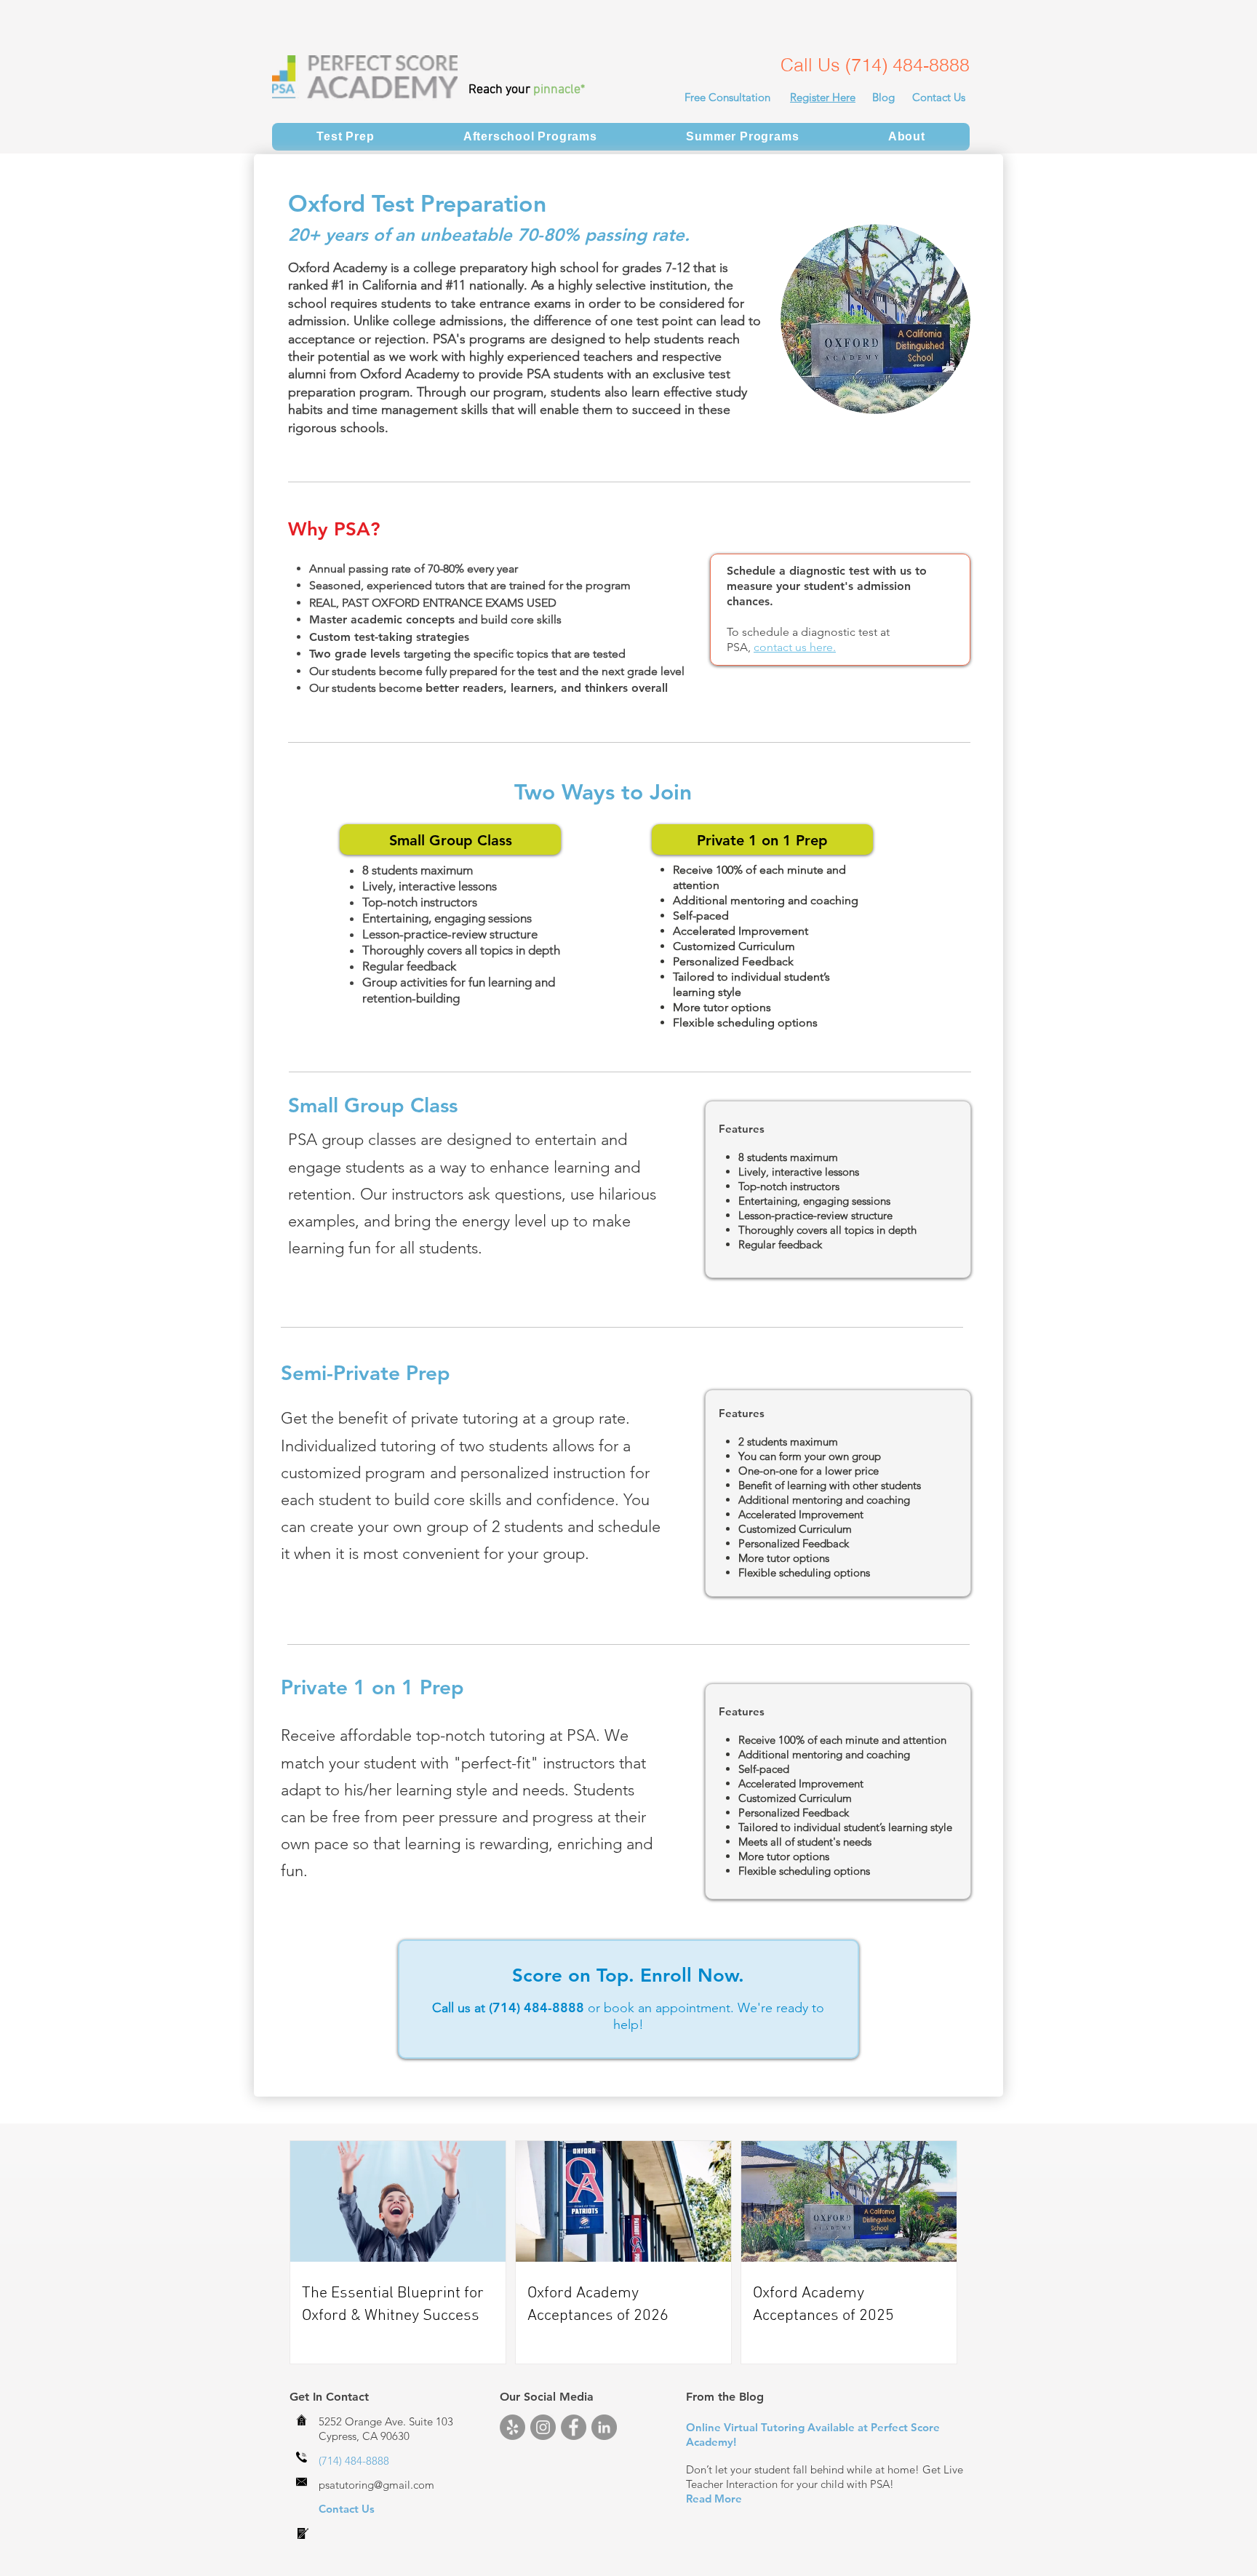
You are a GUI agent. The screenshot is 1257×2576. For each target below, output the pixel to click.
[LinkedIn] (604, 2427)
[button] (346, 137)
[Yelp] (512, 2427)
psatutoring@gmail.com (376, 2485)
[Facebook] (574, 2427)
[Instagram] (543, 2427)
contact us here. (795, 647)
